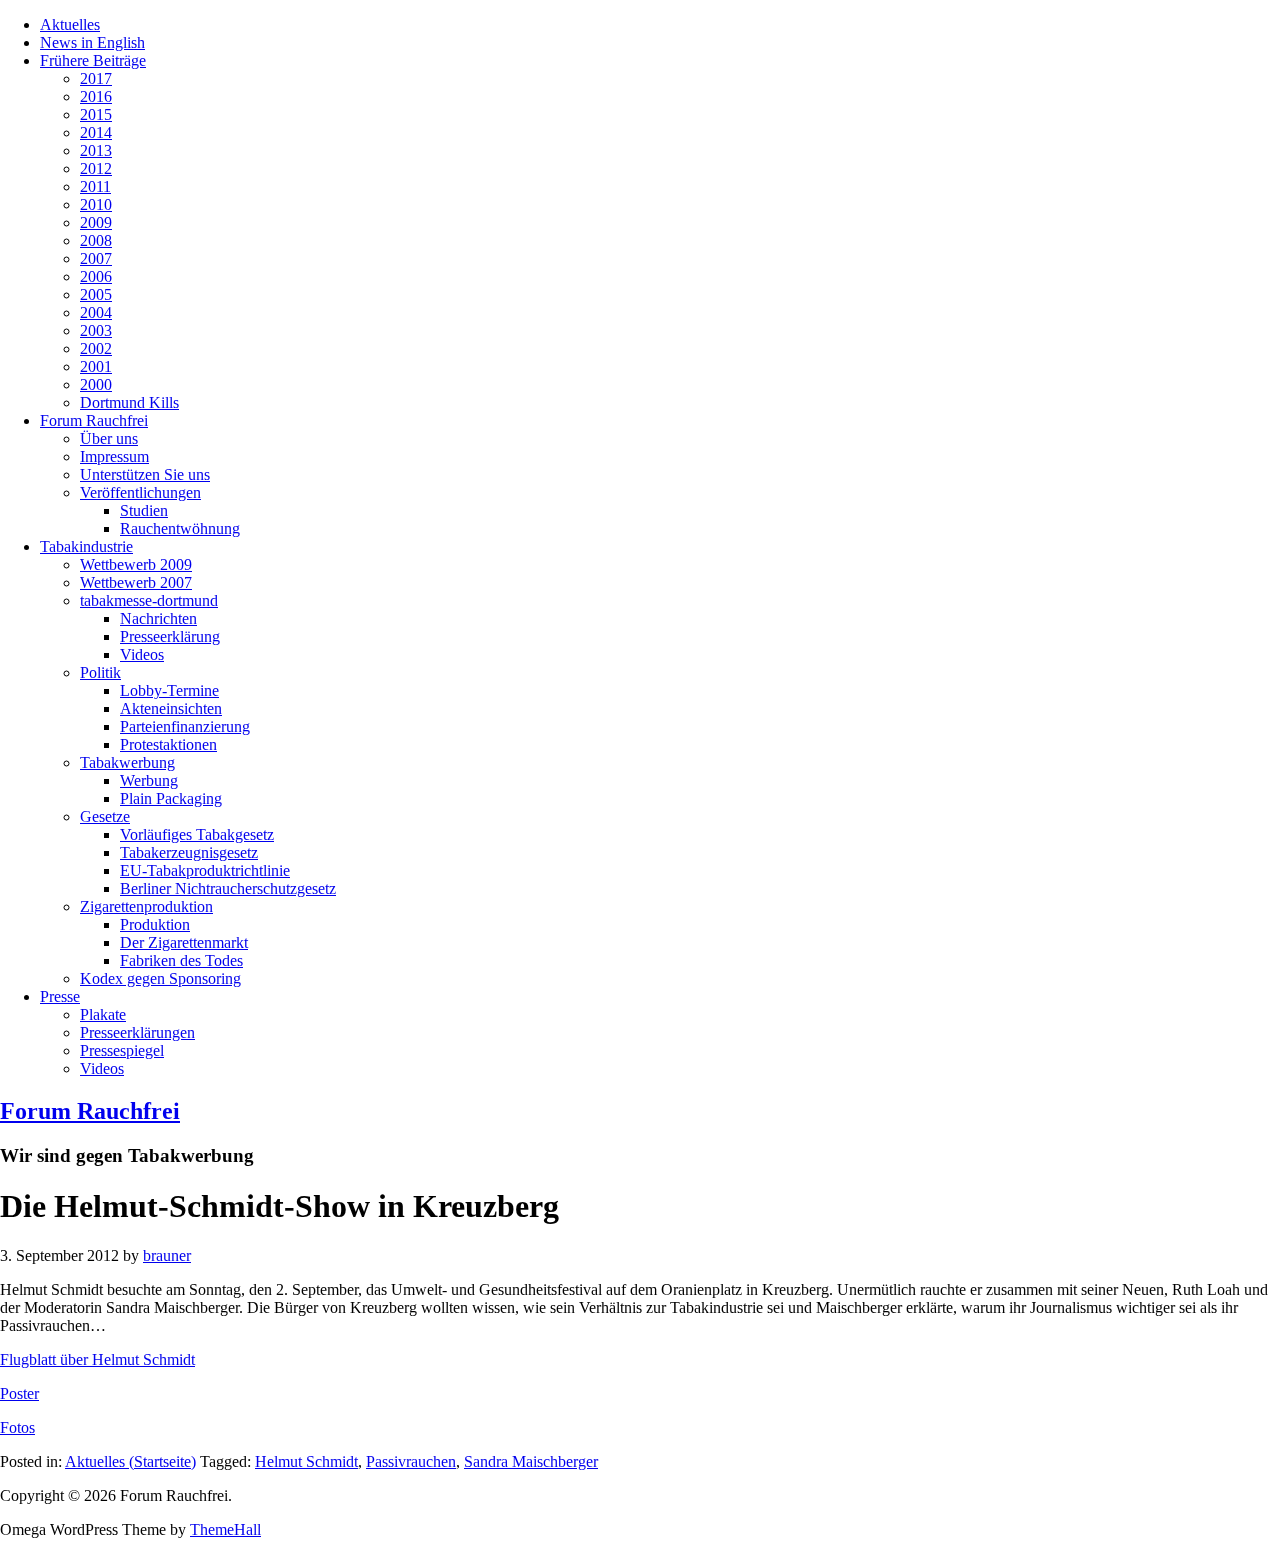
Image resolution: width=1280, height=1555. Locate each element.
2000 (96, 384)
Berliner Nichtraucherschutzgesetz (228, 888)
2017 (96, 78)
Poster (19, 1393)
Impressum (114, 456)
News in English (92, 42)
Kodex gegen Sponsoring (160, 978)
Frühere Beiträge (93, 60)
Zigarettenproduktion (146, 906)
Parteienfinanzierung (185, 726)
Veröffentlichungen (140, 492)
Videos (142, 654)
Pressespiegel (122, 1050)
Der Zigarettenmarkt (184, 942)
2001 (96, 366)
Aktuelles (70, 24)
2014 (96, 132)
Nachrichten (158, 618)
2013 (96, 150)
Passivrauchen (411, 1461)
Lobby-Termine (169, 690)
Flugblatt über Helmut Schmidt (97, 1359)
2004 (96, 312)
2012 (96, 168)
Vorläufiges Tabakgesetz (197, 834)
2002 (96, 348)
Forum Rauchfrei (94, 420)
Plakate (103, 1014)
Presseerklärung (170, 636)
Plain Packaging (171, 798)
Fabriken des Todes (181, 960)
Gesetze (105, 816)
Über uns (109, 438)
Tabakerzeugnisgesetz (189, 852)
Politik (100, 672)
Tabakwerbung (127, 762)
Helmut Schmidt (306, 1461)
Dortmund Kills (129, 402)
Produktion (155, 924)
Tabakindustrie (86, 546)
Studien (144, 510)
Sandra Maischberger (531, 1461)
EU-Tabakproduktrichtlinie (205, 870)
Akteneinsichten (171, 708)
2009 (96, 222)
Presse (60, 996)
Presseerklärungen (137, 1032)
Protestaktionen (168, 744)
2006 (96, 276)
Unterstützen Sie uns (145, 474)
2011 (95, 186)
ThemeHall (225, 1529)
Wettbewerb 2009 (136, 564)
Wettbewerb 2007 (136, 582)
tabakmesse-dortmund (149, 600)
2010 (96, 204)
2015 (96, 114)
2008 (96, 240)
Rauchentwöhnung (180, 528)
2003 (96, 330)
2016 (96, 96)
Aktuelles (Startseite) (130, 1461)
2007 (96, 258)
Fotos (17, 1427)
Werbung (149, 780)
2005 (96, 294)
